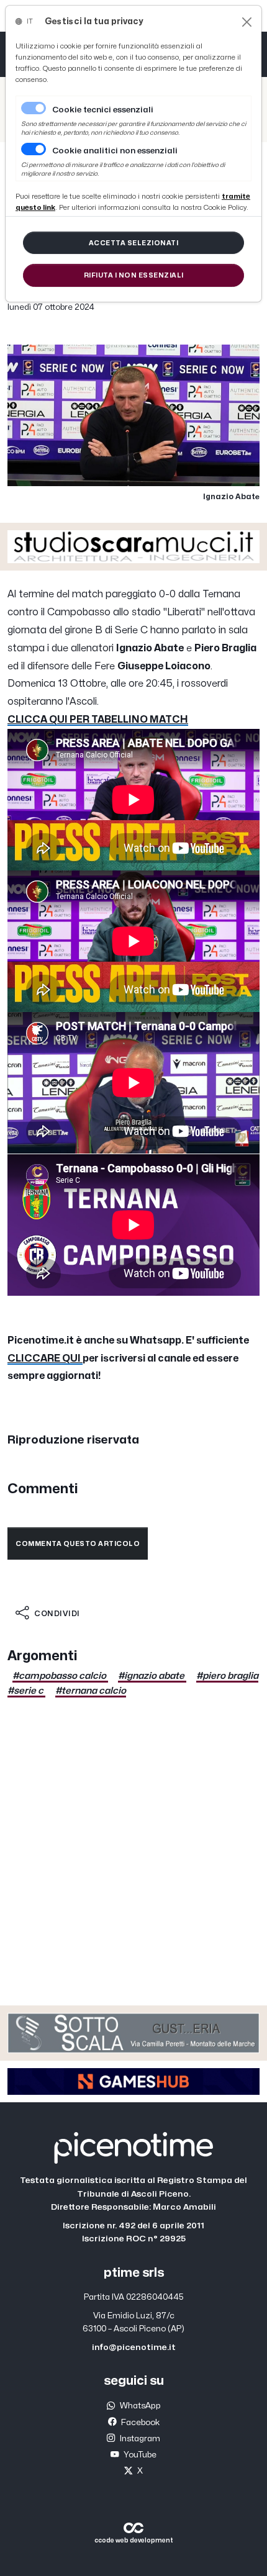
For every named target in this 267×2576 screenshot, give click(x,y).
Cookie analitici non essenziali (115, 151)
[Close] (247, 22)
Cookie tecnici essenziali (103, 110)
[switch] (34, 149)
